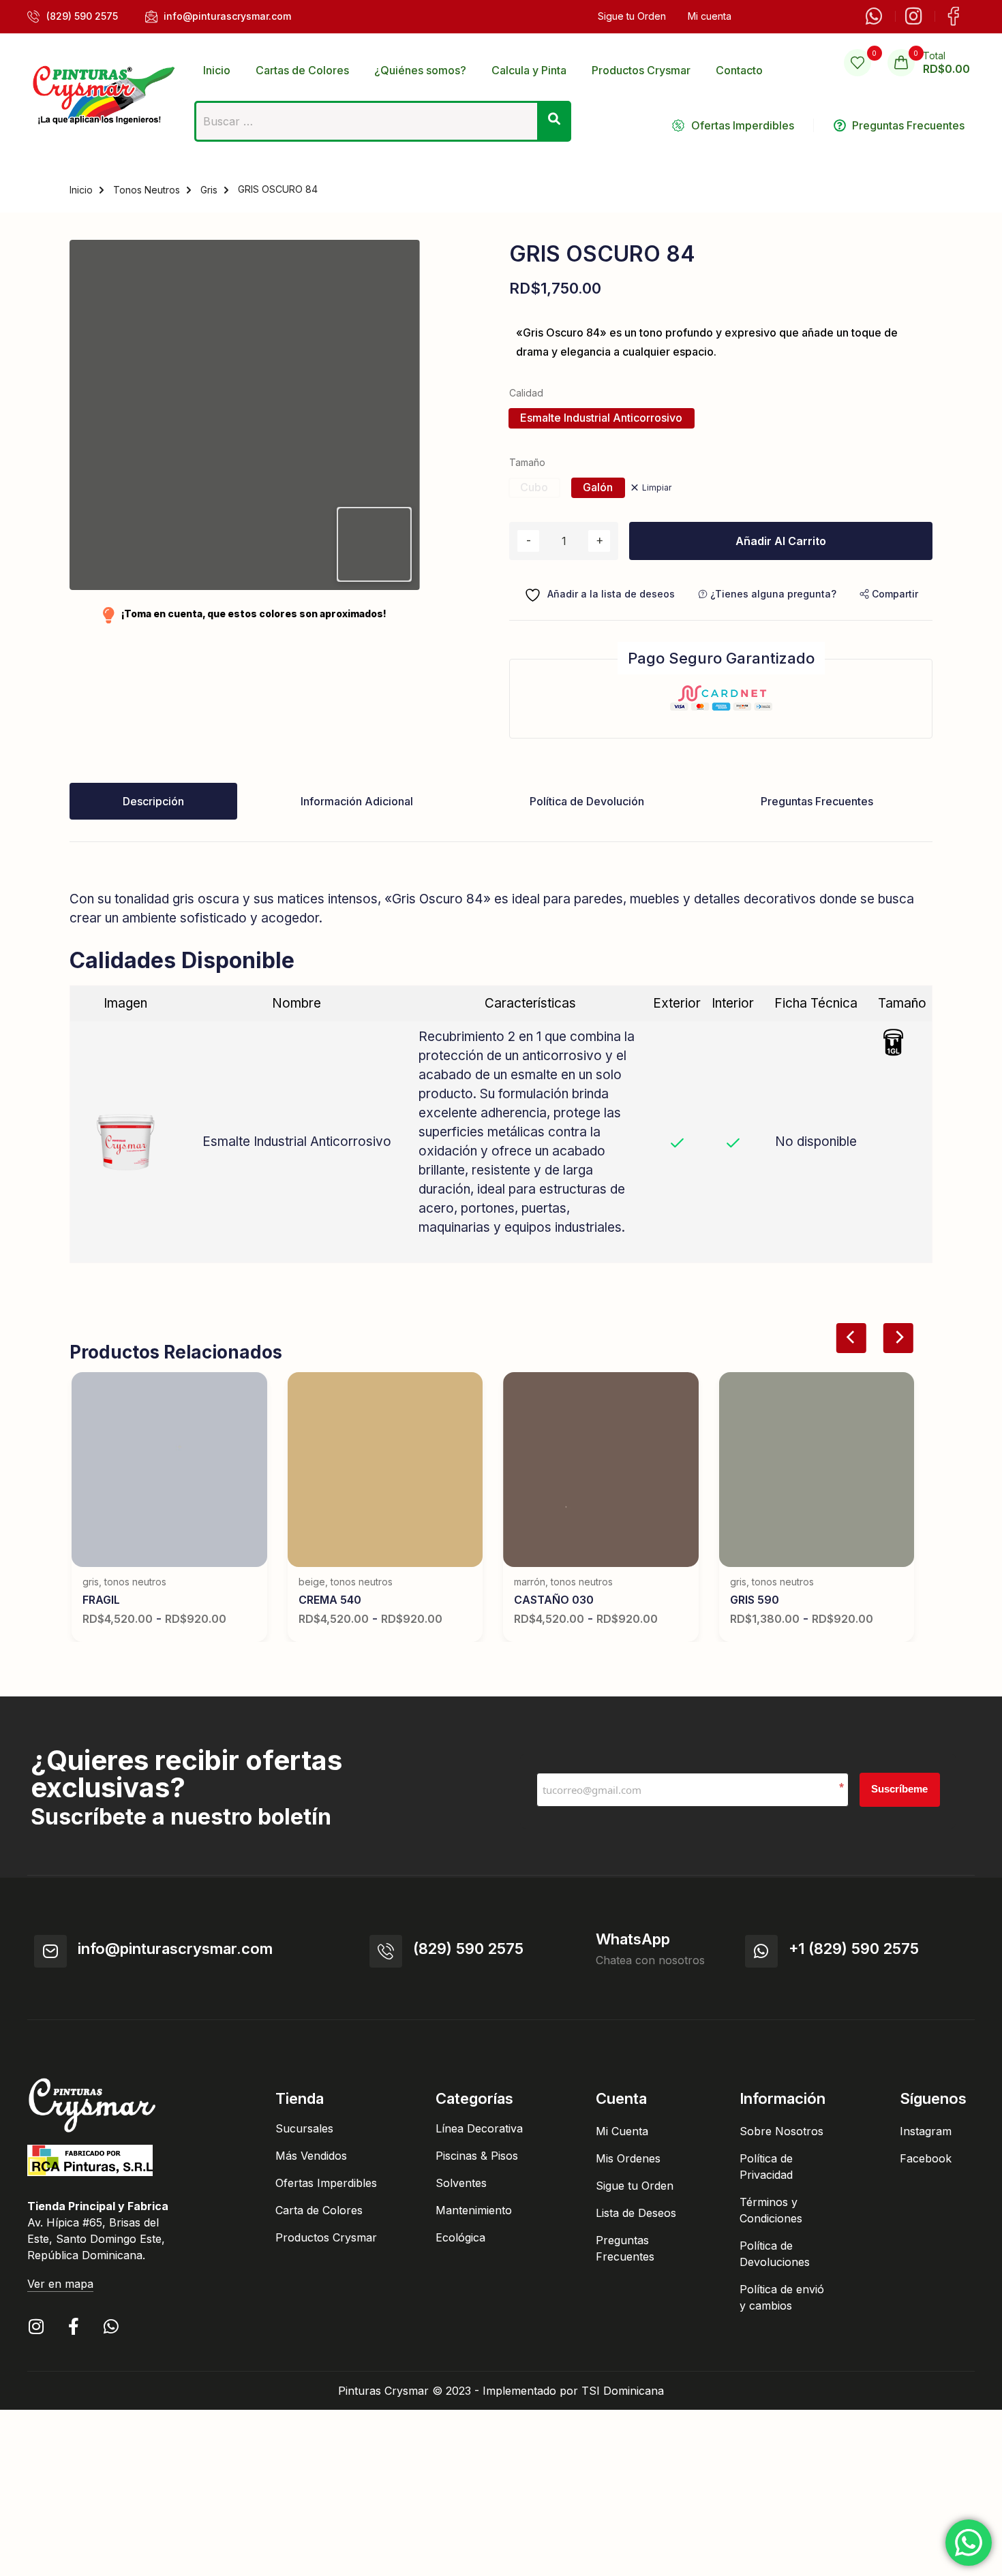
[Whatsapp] (111, 2326)
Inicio (81, 190)
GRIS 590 (755, 1600)
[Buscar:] (383, 125)
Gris (209, 190)
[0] (857, 63)
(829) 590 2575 (468, 1949)
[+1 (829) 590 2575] (761, 1951)
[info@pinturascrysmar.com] (50, 1951)
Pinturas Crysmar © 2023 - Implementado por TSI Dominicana (501, 2391)
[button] (889, 594)
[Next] (898, 1338)
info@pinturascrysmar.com (175, 1949)
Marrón (530, 1582)
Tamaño (527, 462)
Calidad (526, 393)
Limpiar (657, 487)
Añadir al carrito (781, 541)
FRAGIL (101, 1600)
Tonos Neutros (147, 190)
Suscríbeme (899, 1789)
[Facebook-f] (73, 2326)
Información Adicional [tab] (357, 801)
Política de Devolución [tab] (587, 801)
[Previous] (851, 1338)
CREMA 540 (330, 1600)
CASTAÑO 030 (554, 1600)
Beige (312, 1582)
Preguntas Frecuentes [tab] (817, 801)
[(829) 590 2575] (386, 1951)
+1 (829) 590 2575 (854, 1949)
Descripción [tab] (153, 801)
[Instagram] (36, 2326)
